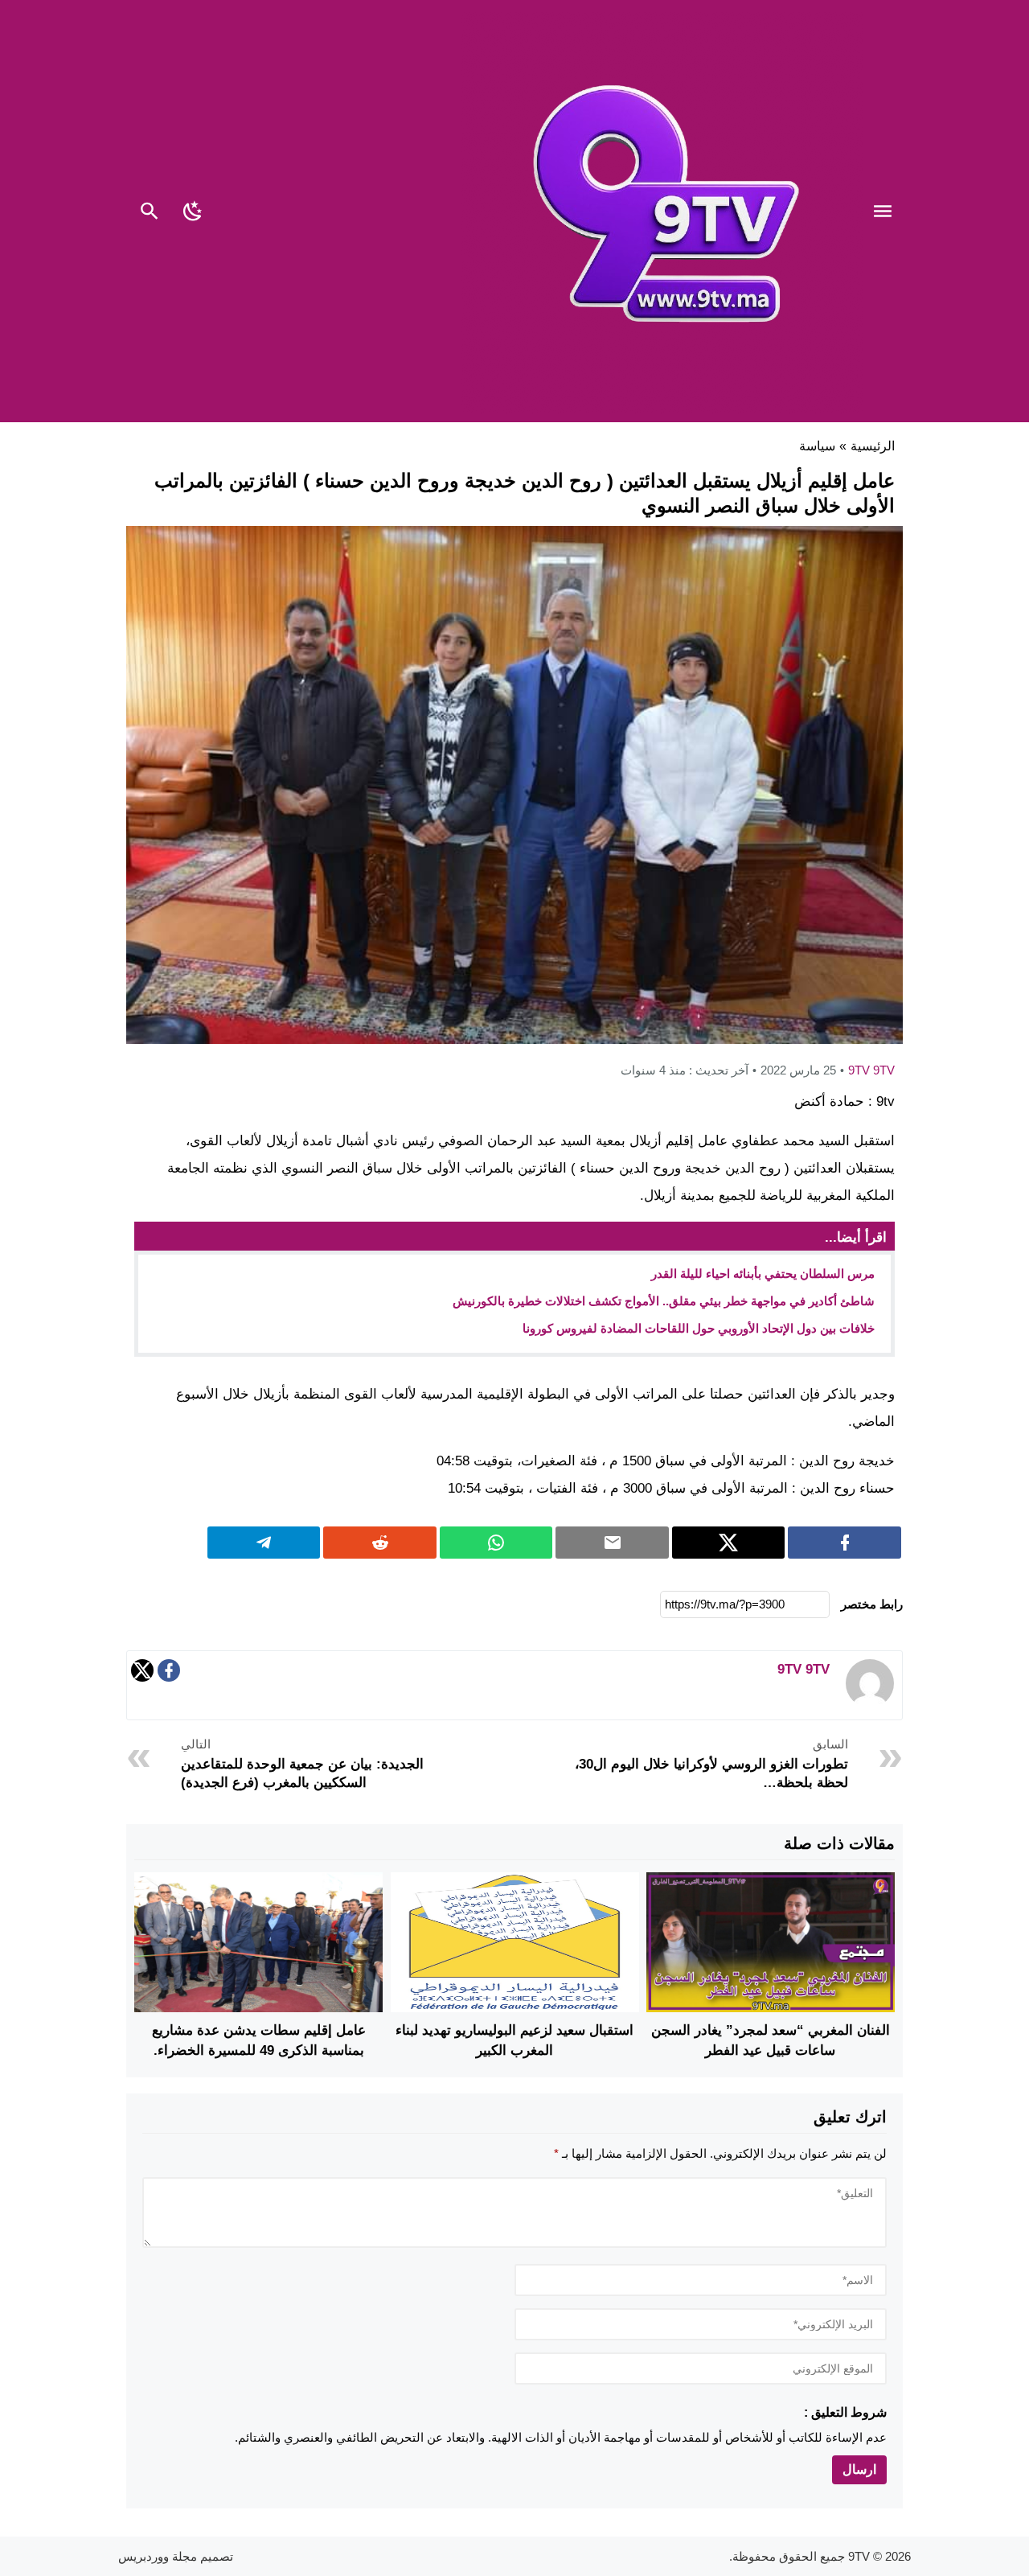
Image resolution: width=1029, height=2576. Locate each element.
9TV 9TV (871, 1070)
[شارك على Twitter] (729, 1543)
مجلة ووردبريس (158, 2556)
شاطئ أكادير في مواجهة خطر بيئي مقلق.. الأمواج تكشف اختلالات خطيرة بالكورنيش (664, 1301)
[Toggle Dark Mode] (193, 213)
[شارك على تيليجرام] (264, 1543)
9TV (859, 2556)
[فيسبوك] (169, 1675)
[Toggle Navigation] (887, 213)
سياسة (817, 446)
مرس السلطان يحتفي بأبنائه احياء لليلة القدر (763, 1274)
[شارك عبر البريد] (612, 1543)
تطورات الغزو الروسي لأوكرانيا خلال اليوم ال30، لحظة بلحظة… (711, 1764)
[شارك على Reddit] (380, 1543)
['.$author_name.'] (870, 1703)
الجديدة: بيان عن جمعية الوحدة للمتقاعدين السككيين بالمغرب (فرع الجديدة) (302, 1764)
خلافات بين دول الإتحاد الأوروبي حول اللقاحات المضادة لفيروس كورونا (699, 1328)
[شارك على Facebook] (845, 1543)
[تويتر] (142, 1675)
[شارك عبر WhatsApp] (496, 1543)
